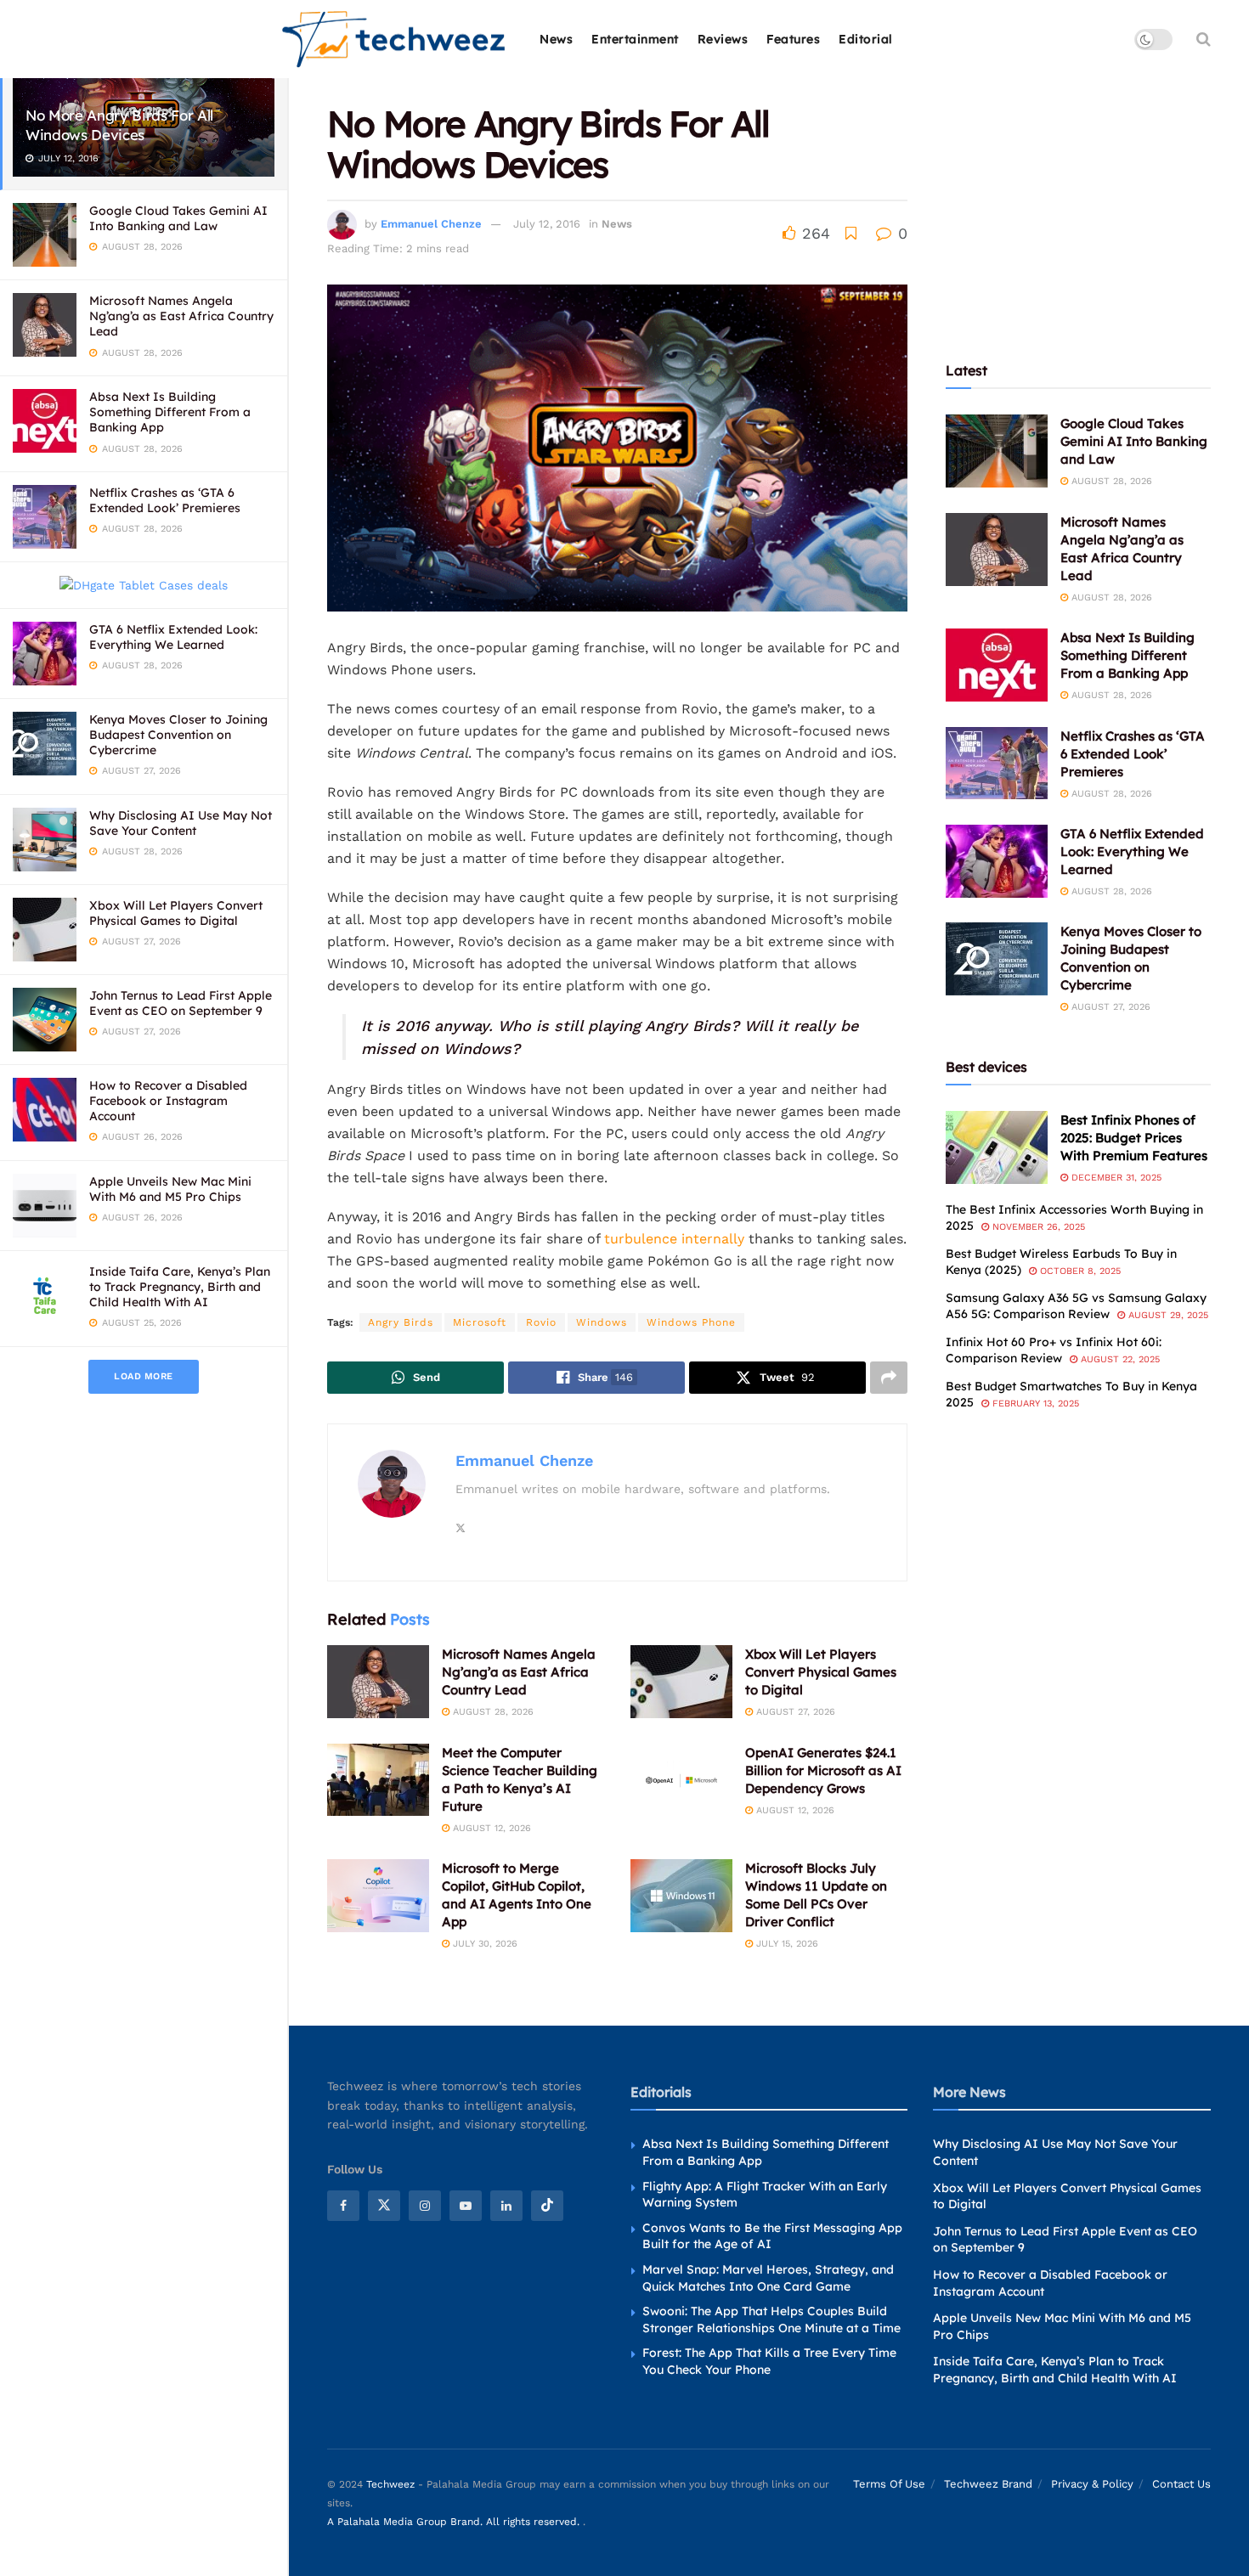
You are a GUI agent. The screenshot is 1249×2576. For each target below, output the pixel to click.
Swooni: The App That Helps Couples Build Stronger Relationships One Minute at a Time (771, 2320)
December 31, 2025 (1115, 1178)
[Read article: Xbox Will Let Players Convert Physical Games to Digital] (681, 1682)
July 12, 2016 (547, 224)
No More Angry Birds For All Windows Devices (119, 125)
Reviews (723, 39)
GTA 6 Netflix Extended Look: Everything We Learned (173, 637)
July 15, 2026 (786, 1944)
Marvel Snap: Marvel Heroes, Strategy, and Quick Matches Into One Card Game (768, 2278)
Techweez (390, 2484)
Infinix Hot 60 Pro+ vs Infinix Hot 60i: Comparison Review (1054, 1350)
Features (793, 39)
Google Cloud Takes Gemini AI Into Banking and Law (178, 218)
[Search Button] (1204, 39)
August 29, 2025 (1167, 1315)
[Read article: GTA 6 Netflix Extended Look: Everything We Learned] (997, 861)
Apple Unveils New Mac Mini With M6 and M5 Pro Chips (170, 1189)
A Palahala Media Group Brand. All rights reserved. (455, 2522)
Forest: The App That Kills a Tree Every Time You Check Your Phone (769, 2361)
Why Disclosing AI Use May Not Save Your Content (181, 823)
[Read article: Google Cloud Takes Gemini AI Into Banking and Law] (997, 451)
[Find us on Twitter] (384, 2206)
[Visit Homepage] (395, 39)
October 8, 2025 (1079, 1271)
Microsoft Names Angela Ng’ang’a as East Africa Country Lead (181, 316)
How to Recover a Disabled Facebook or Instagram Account (168, 1101)
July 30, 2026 (483, 1944)
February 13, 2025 (1034, 1404)
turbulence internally (674, 1239)
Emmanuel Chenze (431, 224)
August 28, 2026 (492, 1712)
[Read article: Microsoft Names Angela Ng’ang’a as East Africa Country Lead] (378, 1682)
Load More (144, 1376)
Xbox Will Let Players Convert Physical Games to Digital (176, 913)
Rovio (541, 1322)
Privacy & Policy (1092, 2484)
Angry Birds (401, 1322)
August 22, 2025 (1119, 1359)
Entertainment (635, 39)
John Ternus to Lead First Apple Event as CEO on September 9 (181, 1003)
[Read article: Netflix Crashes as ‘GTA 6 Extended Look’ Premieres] (997, 764)
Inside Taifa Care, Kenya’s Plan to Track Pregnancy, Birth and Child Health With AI (180, 1287)
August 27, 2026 (794, 1712)
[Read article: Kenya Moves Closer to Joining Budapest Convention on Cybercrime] (997, 959)
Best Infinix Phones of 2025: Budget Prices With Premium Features (1134, 1138)
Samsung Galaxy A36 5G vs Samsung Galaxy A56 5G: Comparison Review (1076, 1306)
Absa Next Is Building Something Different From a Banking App (170, 412)
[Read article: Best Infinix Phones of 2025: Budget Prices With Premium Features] (997, 1147)
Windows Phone (691, 1322)
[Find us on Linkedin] (506, 2206)
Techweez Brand (988, 2484)
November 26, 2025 (1037, 1227)
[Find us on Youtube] (466, 2206)
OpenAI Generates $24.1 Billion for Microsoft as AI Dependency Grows (823, 1770)
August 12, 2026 (490, 1828)
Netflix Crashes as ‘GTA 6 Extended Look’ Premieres (165, 500)
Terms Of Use (889, 2484)
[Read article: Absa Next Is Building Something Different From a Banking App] (997, 665)
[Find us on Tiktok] (547, 2206)
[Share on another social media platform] (889, 1378)
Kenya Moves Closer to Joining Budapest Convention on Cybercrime (178, 735)
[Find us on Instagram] (425, 2206)
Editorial (866, 39)
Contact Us (1181, 2484)
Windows (602, 1322)
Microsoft (480, 1322)
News (556, 39)
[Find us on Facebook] (343, 2206)
